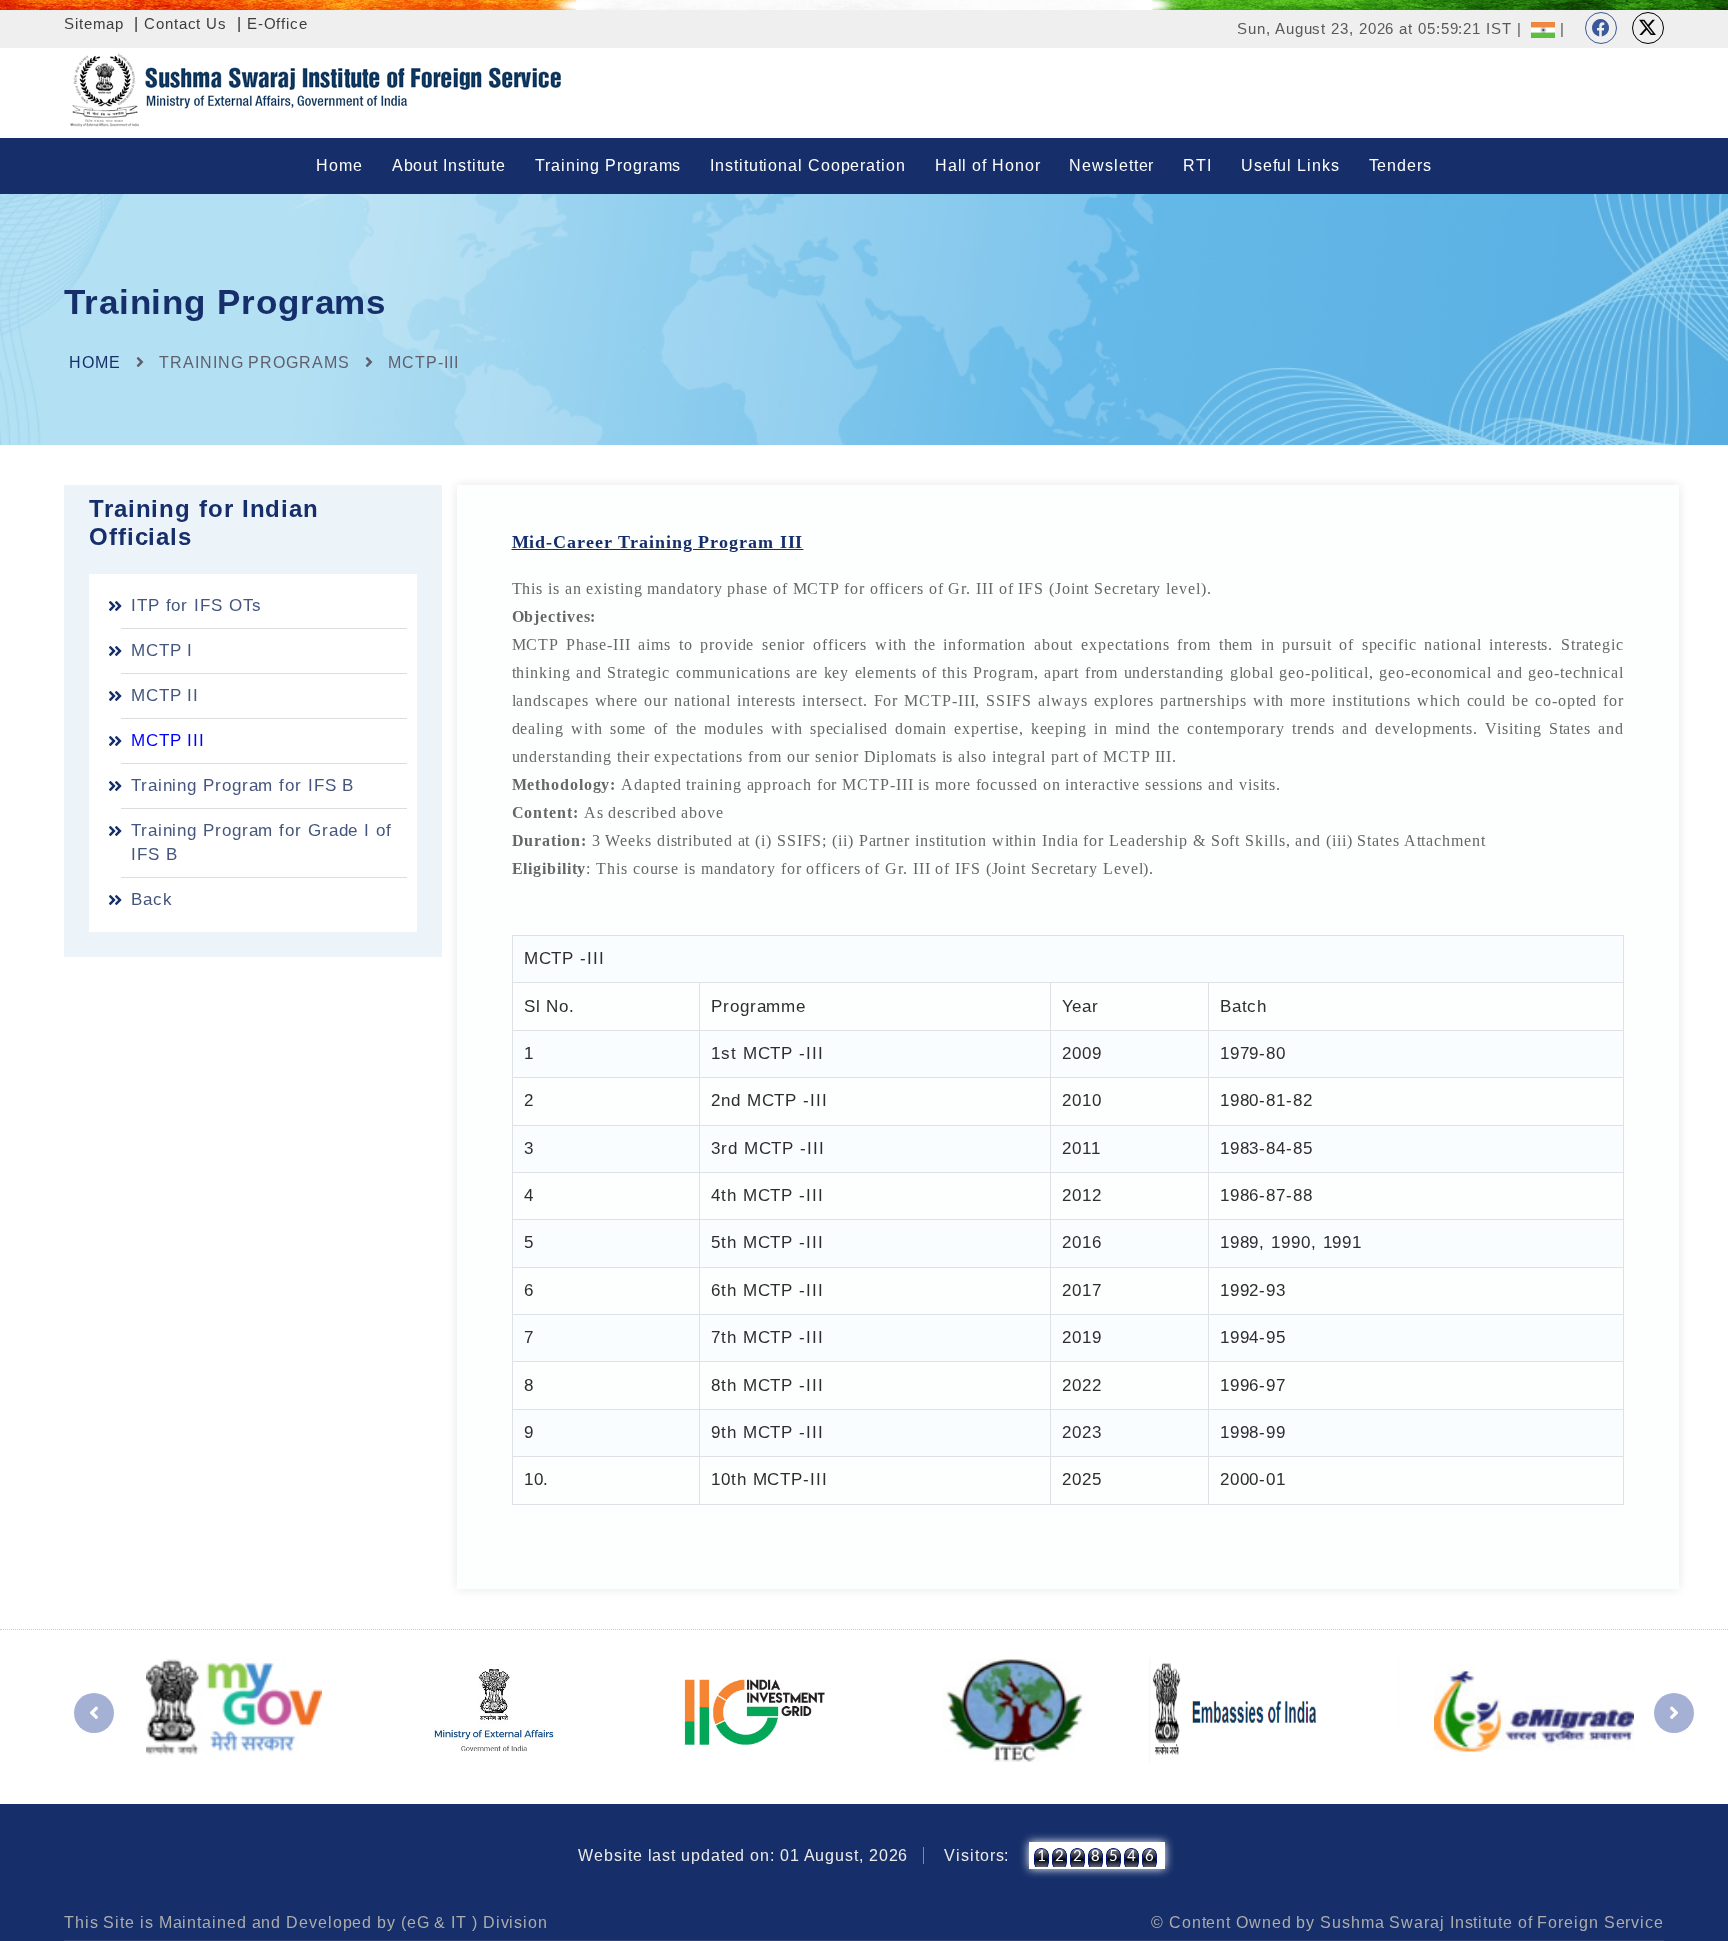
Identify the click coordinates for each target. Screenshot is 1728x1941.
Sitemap (94, 23)
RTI (1197, 165)
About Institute (449, 165)
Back (152, 899)
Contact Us (185, 23)
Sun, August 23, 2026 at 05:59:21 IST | (1379, 28)
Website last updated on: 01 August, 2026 (743, 1855)
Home (339, 165)
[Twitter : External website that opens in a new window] (1648, 28)
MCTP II (165, 695)
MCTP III (168, 740)
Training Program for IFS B (242, 785)
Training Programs (608, 165)
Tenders (1400, 165)
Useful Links (1290, 165)
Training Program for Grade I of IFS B (261, 842)
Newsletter (1111, 165)
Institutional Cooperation (808, 165)
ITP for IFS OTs (196, 605)
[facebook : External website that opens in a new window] (1601, 28)
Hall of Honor (988, 165)
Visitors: (976, 1855)
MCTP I (162, 650)
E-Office (277, 23)
